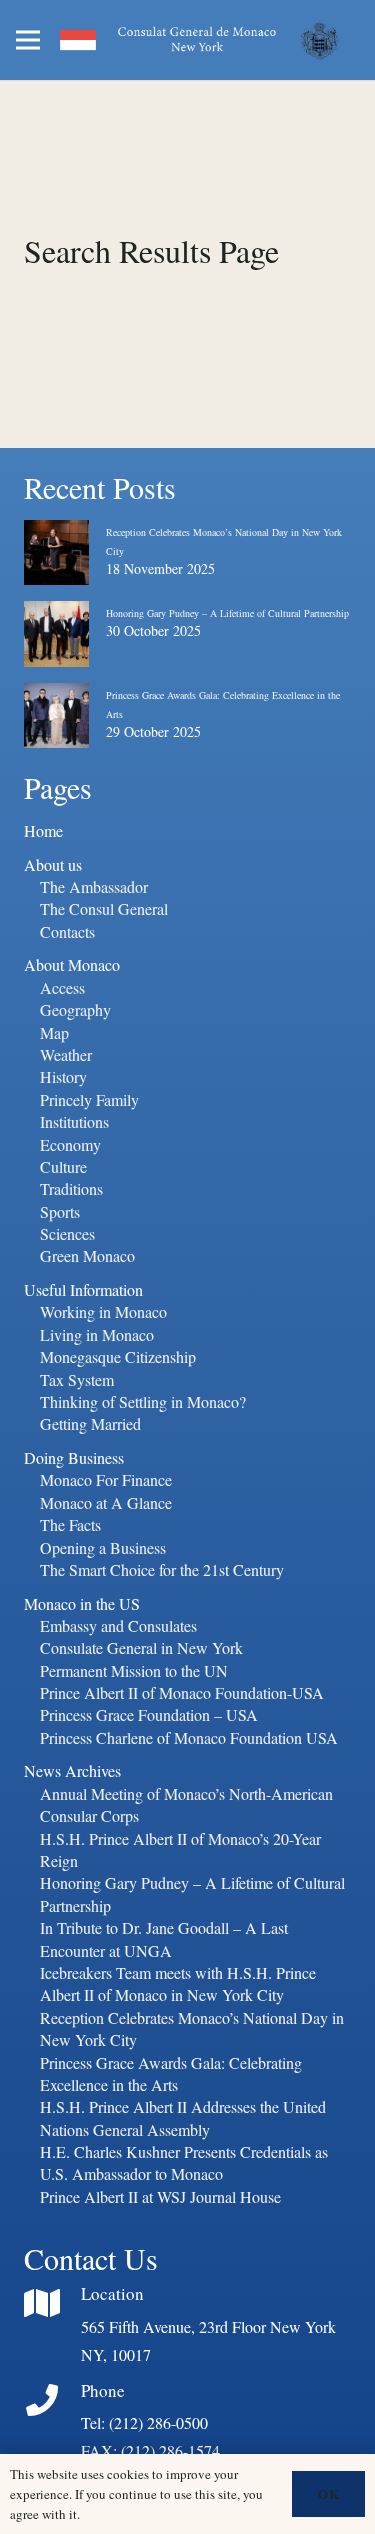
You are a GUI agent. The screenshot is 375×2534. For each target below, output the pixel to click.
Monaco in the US (82, 1603)
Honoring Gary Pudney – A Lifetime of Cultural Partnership (227, 613)
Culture (63, 1166)
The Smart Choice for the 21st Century (162, 1569)
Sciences (67, 1233)
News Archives (72, 1770)
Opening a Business (103, 1547)
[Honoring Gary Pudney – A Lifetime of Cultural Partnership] (56, 617)
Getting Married (90, 1423)
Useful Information (83, 1289)
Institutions (74, 1121)
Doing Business (74, 1457)
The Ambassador (94, 886)
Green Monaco (87, 1255)
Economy (70, 1144)
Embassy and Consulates (118, 1625)
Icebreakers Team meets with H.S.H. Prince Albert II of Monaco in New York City (178, 1983)
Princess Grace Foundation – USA (149, 1714)
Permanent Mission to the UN (134, 1670)
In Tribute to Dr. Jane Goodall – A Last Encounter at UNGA (164, 1938)
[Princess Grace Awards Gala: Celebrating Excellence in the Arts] (56, 699)
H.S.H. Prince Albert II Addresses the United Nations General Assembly (183, 2117)
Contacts (67, 931)
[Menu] (28, 40)
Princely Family (89, 1099)
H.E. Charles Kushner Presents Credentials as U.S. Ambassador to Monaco (184, 2162)
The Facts (70, 1524)
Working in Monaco (103, 1311)
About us (53, 864)
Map (54, 1032)
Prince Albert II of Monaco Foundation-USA (182, 1692)
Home (43, 830)
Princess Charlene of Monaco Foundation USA (189, 1737)
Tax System (77, 1379)
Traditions (71, 1188)
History (63, 1076)
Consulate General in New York (141, 1647)
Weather (66, 1054)
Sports (60, 1211)
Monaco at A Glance (106, 1502)
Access (62, 987)
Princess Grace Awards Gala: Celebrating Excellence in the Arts (171, 2073)
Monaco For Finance (106, 1479)
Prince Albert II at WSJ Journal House (160, 2196)
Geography (75, 1009)
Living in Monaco (97, 1334)
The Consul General (104, 908)
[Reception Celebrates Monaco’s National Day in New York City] (56, 536)
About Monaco (72, 964)
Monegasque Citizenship (118, 1356)
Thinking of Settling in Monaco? (143, 1401)
